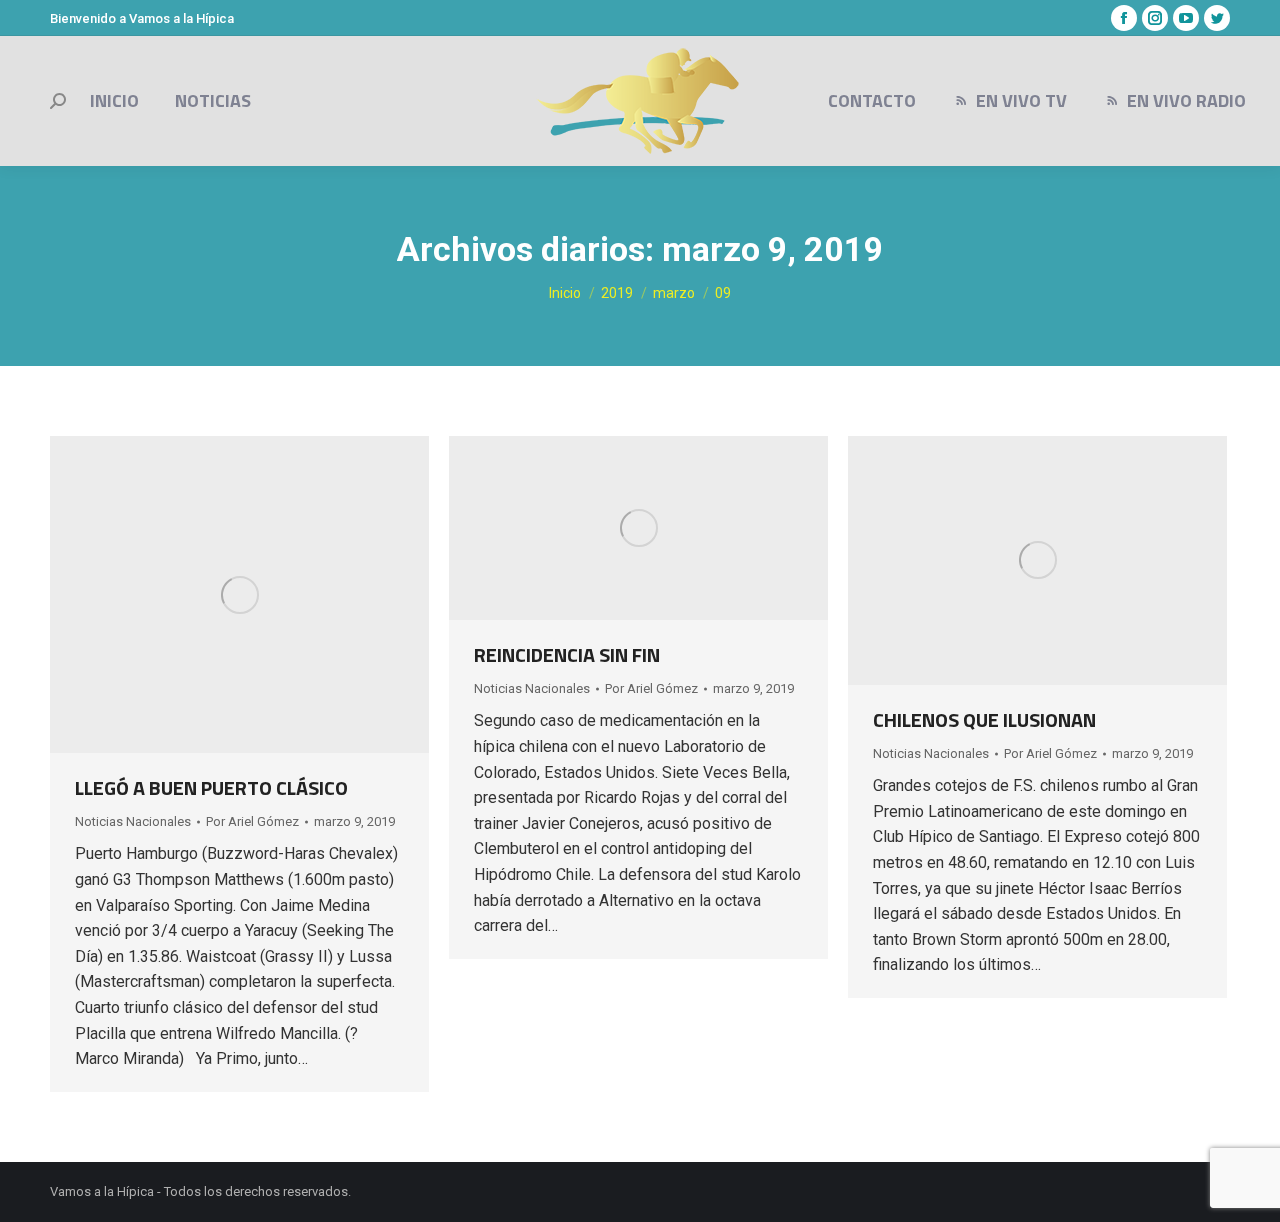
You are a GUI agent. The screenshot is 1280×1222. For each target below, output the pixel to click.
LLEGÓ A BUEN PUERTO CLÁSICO (211, 787)
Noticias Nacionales (133, 821)
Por (252, 821)
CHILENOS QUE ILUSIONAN (984, 719)
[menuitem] (114, 101)
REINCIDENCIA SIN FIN (567, 654)
